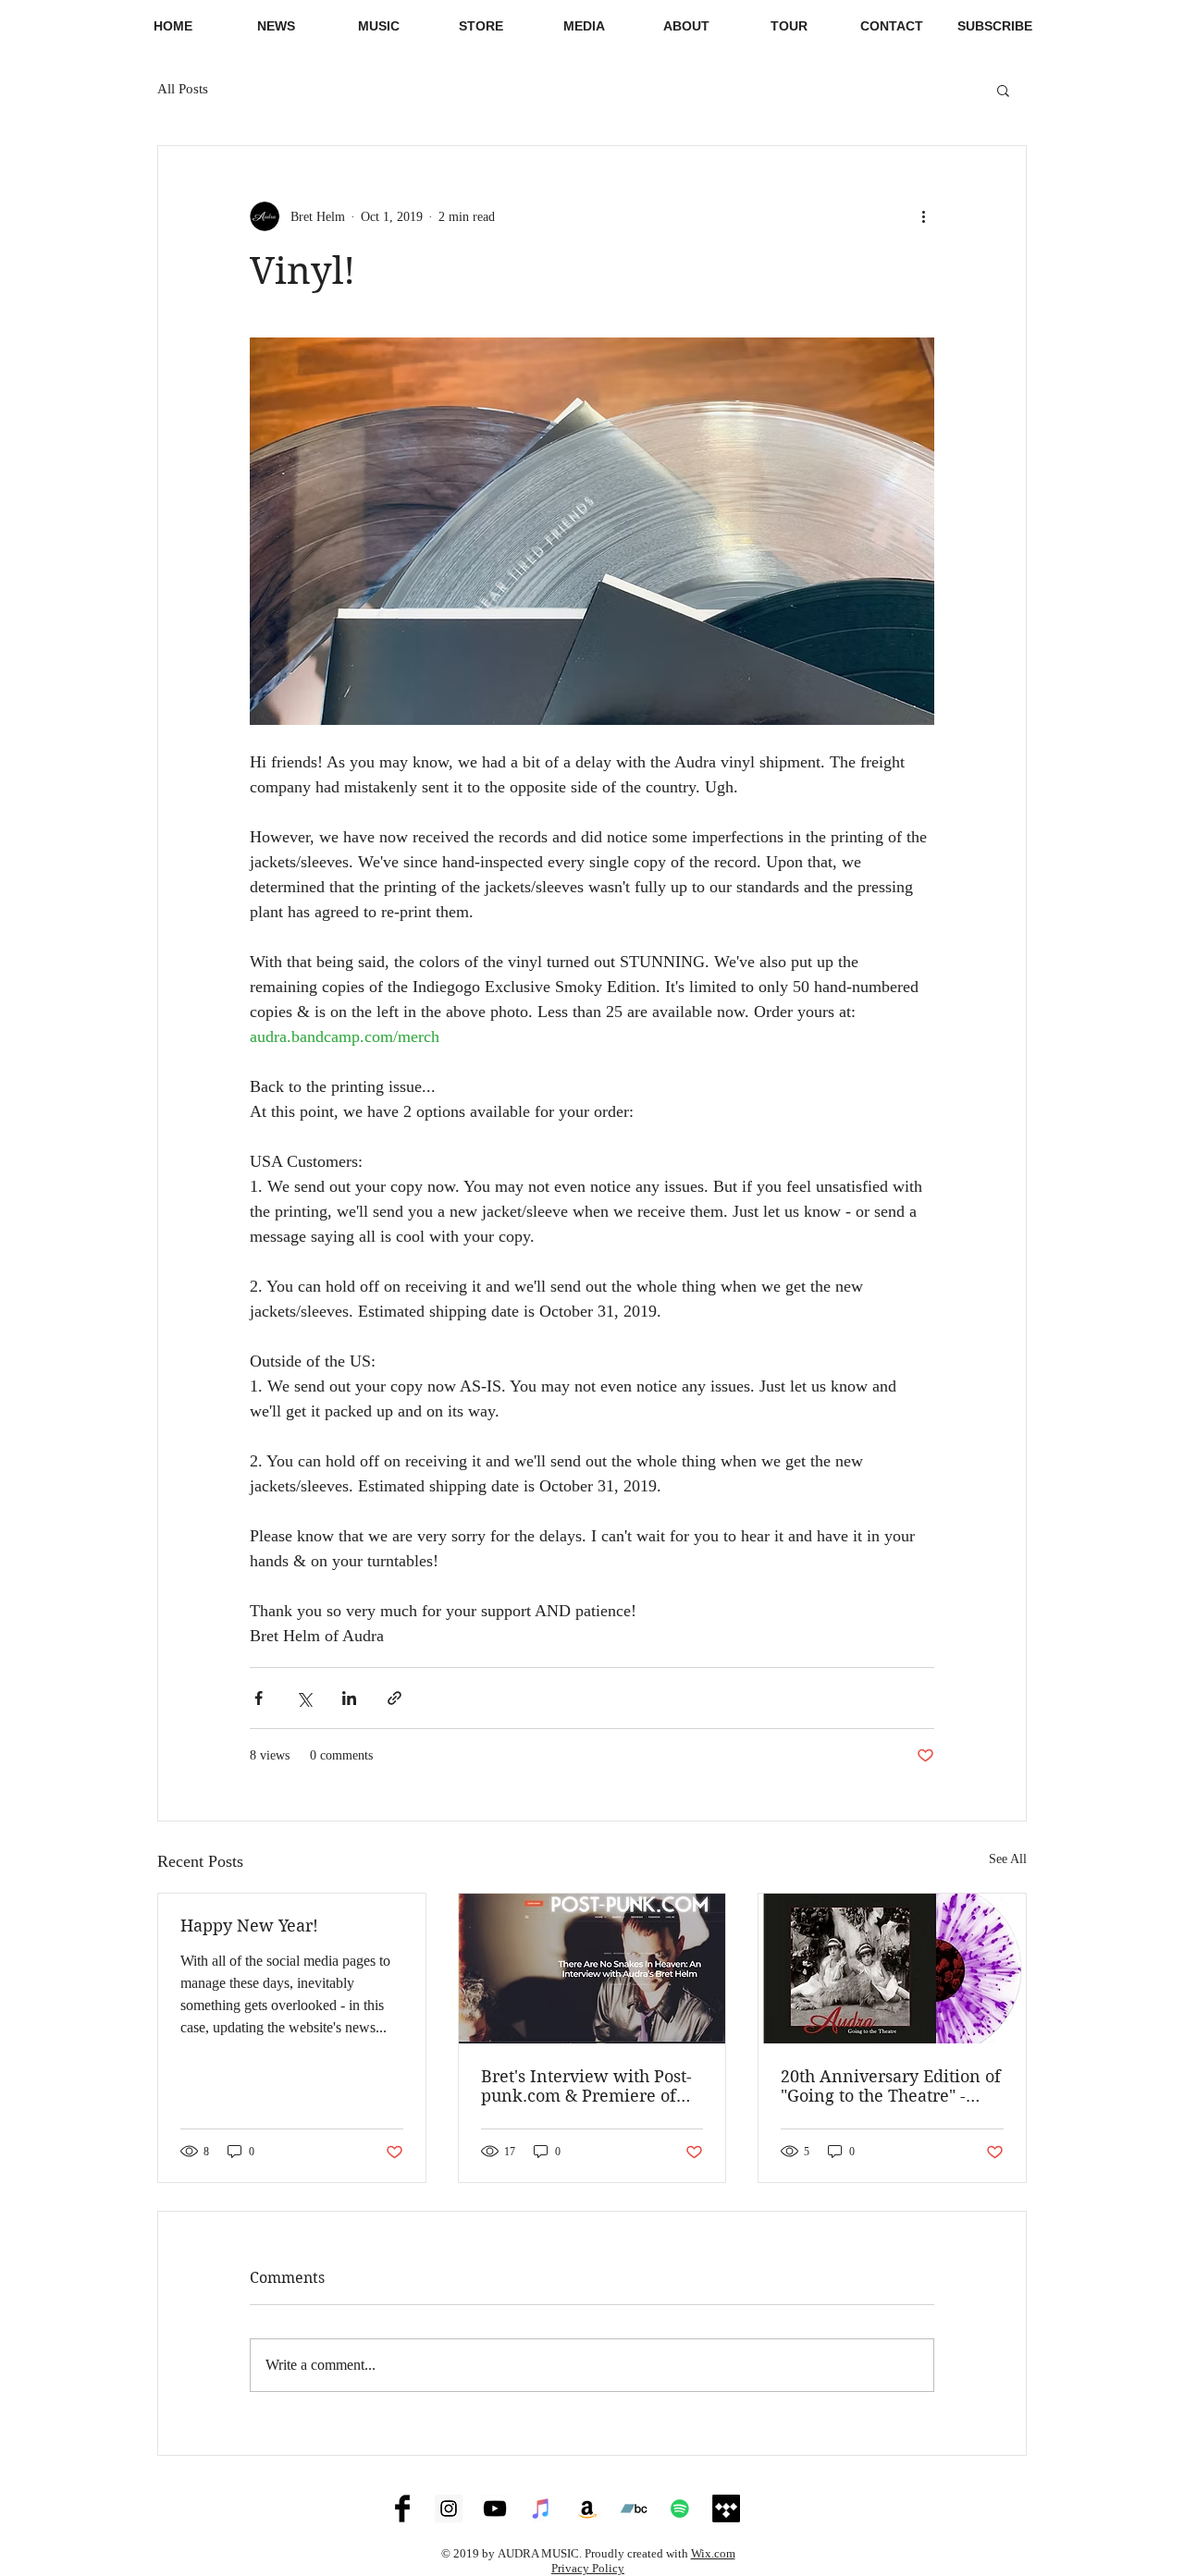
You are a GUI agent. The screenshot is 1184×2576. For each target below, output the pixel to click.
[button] (584, 26)
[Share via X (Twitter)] (304, 1698)
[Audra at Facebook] (402, 2509)
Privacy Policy (588, 2568)
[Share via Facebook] (259, 1698)
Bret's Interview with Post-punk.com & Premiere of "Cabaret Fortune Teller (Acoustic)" (586, 2086)
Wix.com (713, 2553)
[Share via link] (395, 1698)
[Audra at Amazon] (587, 2509)
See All (1008, 1859)
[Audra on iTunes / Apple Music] (541, 2509)
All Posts (183, 89)
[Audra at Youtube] (495, 2509)
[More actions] (923, 216)
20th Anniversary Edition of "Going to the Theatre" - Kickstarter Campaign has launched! (891, 2086)
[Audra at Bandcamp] (634, 2509)
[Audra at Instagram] (449, 2509)
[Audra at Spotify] (680, 2509)
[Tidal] (726, 2509)
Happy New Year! (249, 1926)
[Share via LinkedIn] (349, 1698)
